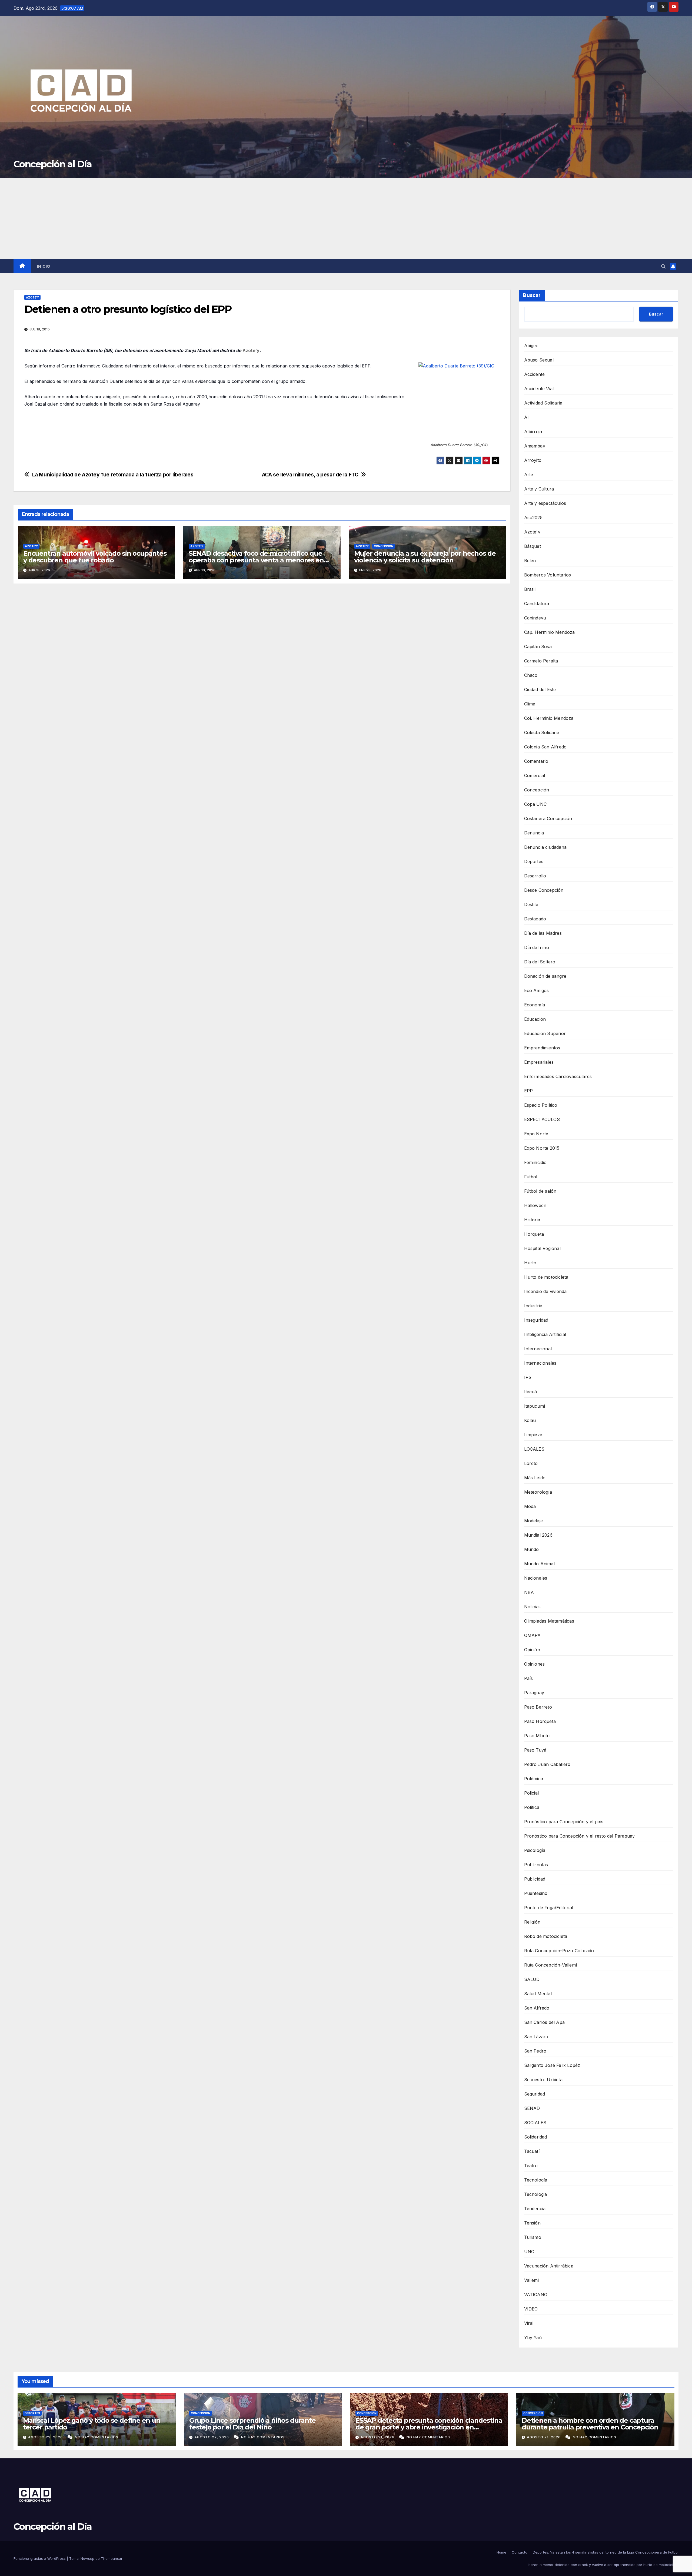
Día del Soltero (540, 962)
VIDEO (531, 2309)
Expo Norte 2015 (542, 1148)
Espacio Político (541, 1105)
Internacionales (540, 1363)
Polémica (534, 1779)
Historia (532, 1220)
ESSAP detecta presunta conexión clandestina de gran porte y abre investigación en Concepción (429, 2427)
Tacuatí (532, 2151)
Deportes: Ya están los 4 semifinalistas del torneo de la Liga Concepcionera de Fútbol (606, 2552)
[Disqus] (262, 666)
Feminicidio (535, 1162)
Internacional (538, 1349)
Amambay (535, 446)
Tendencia (535, 2209)
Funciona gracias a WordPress (40, 2558)
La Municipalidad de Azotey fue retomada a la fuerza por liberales (113, 475)
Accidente (535, 374)
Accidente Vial (539, 389)
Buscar (532, 295)
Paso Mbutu (537, 1736)
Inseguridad (536, 1320)
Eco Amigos (537, 990)
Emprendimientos (542, 1048)
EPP (529, 1091)
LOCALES (534, 1449)
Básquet (533, 546)
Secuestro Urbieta (543, 2080)
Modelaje (534, 1521)
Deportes (534, 861)
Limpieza (533, 1435)
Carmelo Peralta (541, 661)
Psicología (535, 1850)
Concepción (384, 546)
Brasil (530, 589)
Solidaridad (536, 2137)
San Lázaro (536, 2037)
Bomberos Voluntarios (548, 575)
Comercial (535, 775)
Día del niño (537, 947)
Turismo (533, 2237)
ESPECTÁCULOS (542, 1119)
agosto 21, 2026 (378, 2437)
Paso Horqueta (540, 1721)
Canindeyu (535, 618)
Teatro (531, 2166)
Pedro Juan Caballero (547, 1764)
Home (501, 2552)
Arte (529, 475)
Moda (530, 1506)
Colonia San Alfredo (545, 747)
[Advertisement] (346, 219)
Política (532, 1807)
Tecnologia (536, 2194)
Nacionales (536, 1578)
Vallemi (531, 2280)
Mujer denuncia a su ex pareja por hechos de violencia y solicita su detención (425, 557)
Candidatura (537, 604)
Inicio (44, 266)
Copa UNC (535, 804)
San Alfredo (537, 2008)
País (529, 1678)
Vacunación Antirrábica (549, 2266)
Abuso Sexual (539, 360)
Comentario (536, 761)
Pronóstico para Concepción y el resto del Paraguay (580, 1836)
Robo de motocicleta (546, 1936)
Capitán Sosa (538, 647)
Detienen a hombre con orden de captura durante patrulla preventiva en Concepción (590, 2424)
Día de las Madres (543, 933)
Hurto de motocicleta (546, 1277)
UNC (529, 2252)
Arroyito (533, 460)
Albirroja (533, 432)
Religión (532, 1922)
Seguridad (535, 2094)
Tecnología (536, 2180)
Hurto (530, 1263)
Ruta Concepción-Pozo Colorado (559, 1951)
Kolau (530, 1420)
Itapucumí (535, 1406)
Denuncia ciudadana (545, 847)
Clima (530, 704)
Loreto (531, 1463)
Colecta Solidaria (542, 732)
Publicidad (535, 1879)
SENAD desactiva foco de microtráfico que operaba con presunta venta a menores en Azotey (256, 560)
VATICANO (536, 2295)
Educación (535, 1019)
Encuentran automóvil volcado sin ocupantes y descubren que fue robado (95, 557)
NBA (529, 1592)
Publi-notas (536, 1865)
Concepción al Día (53, 164)
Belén (530, 561)
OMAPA (533, 1635)
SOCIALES (535, 2123)
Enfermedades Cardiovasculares (558, 1076)
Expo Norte (536, 1134)
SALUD (532, 1979)
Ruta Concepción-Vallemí (551, 1965)
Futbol (531, 1177)
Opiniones (535, 1664)
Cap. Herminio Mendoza (550, 632)
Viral (529, 2323)
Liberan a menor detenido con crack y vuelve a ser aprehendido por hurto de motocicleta (602, 2565)
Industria (533, 1306)
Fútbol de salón (540, 1191)
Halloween (535, 1205)
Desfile (531, 904)
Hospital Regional (542, 1248)
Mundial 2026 (538, 1535)
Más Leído (535, 1478)
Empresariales (539, 1062)
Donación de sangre (545, 976)
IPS (528, 1377)
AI (526, 417)
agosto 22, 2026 (46, 2437)
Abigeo (531, 346)
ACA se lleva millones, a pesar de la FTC (310, 475)
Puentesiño (536, 1893)
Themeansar (112, 2558)
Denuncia (534, 833)
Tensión (532, 2223)
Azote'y (32, 297)
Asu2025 (533, 518)
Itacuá (531, 1392)
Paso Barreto (538, 1707)
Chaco (531, 675)
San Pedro (535, 2051)
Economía (535, 1005)
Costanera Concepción (548, 818)
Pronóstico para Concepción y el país (564, 1822)
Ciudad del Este (540, 689)
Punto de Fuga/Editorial (549, 1908)
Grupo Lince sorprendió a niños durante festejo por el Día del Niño (252, 2424)
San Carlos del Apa (545, 2022)
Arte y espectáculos (545, 503)
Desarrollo (535, 876)
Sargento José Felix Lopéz (552, 2065)
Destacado (535, 919)
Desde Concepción (544, 890)
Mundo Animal (539, 1564)
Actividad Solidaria (543, 403)
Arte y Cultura (539, 489)
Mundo (532, 1549)
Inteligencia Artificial (545, 1334)
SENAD (532, 2108)
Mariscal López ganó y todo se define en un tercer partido (92, 2424)
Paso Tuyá (535, 1750)
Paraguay (534, 1693)
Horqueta (534, 1234)
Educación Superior (545, 1033)
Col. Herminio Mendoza (549, 718)
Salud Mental (538, 1994)
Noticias (533, 1607)
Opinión (532, 1650)
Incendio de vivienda (545, 1291)
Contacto (520, 2552)
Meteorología (538, 1492)
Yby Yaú (533, 2338)
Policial (532, 1793)
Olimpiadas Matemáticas (549, 1621)
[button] (663, 266)
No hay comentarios (97, 2437)
